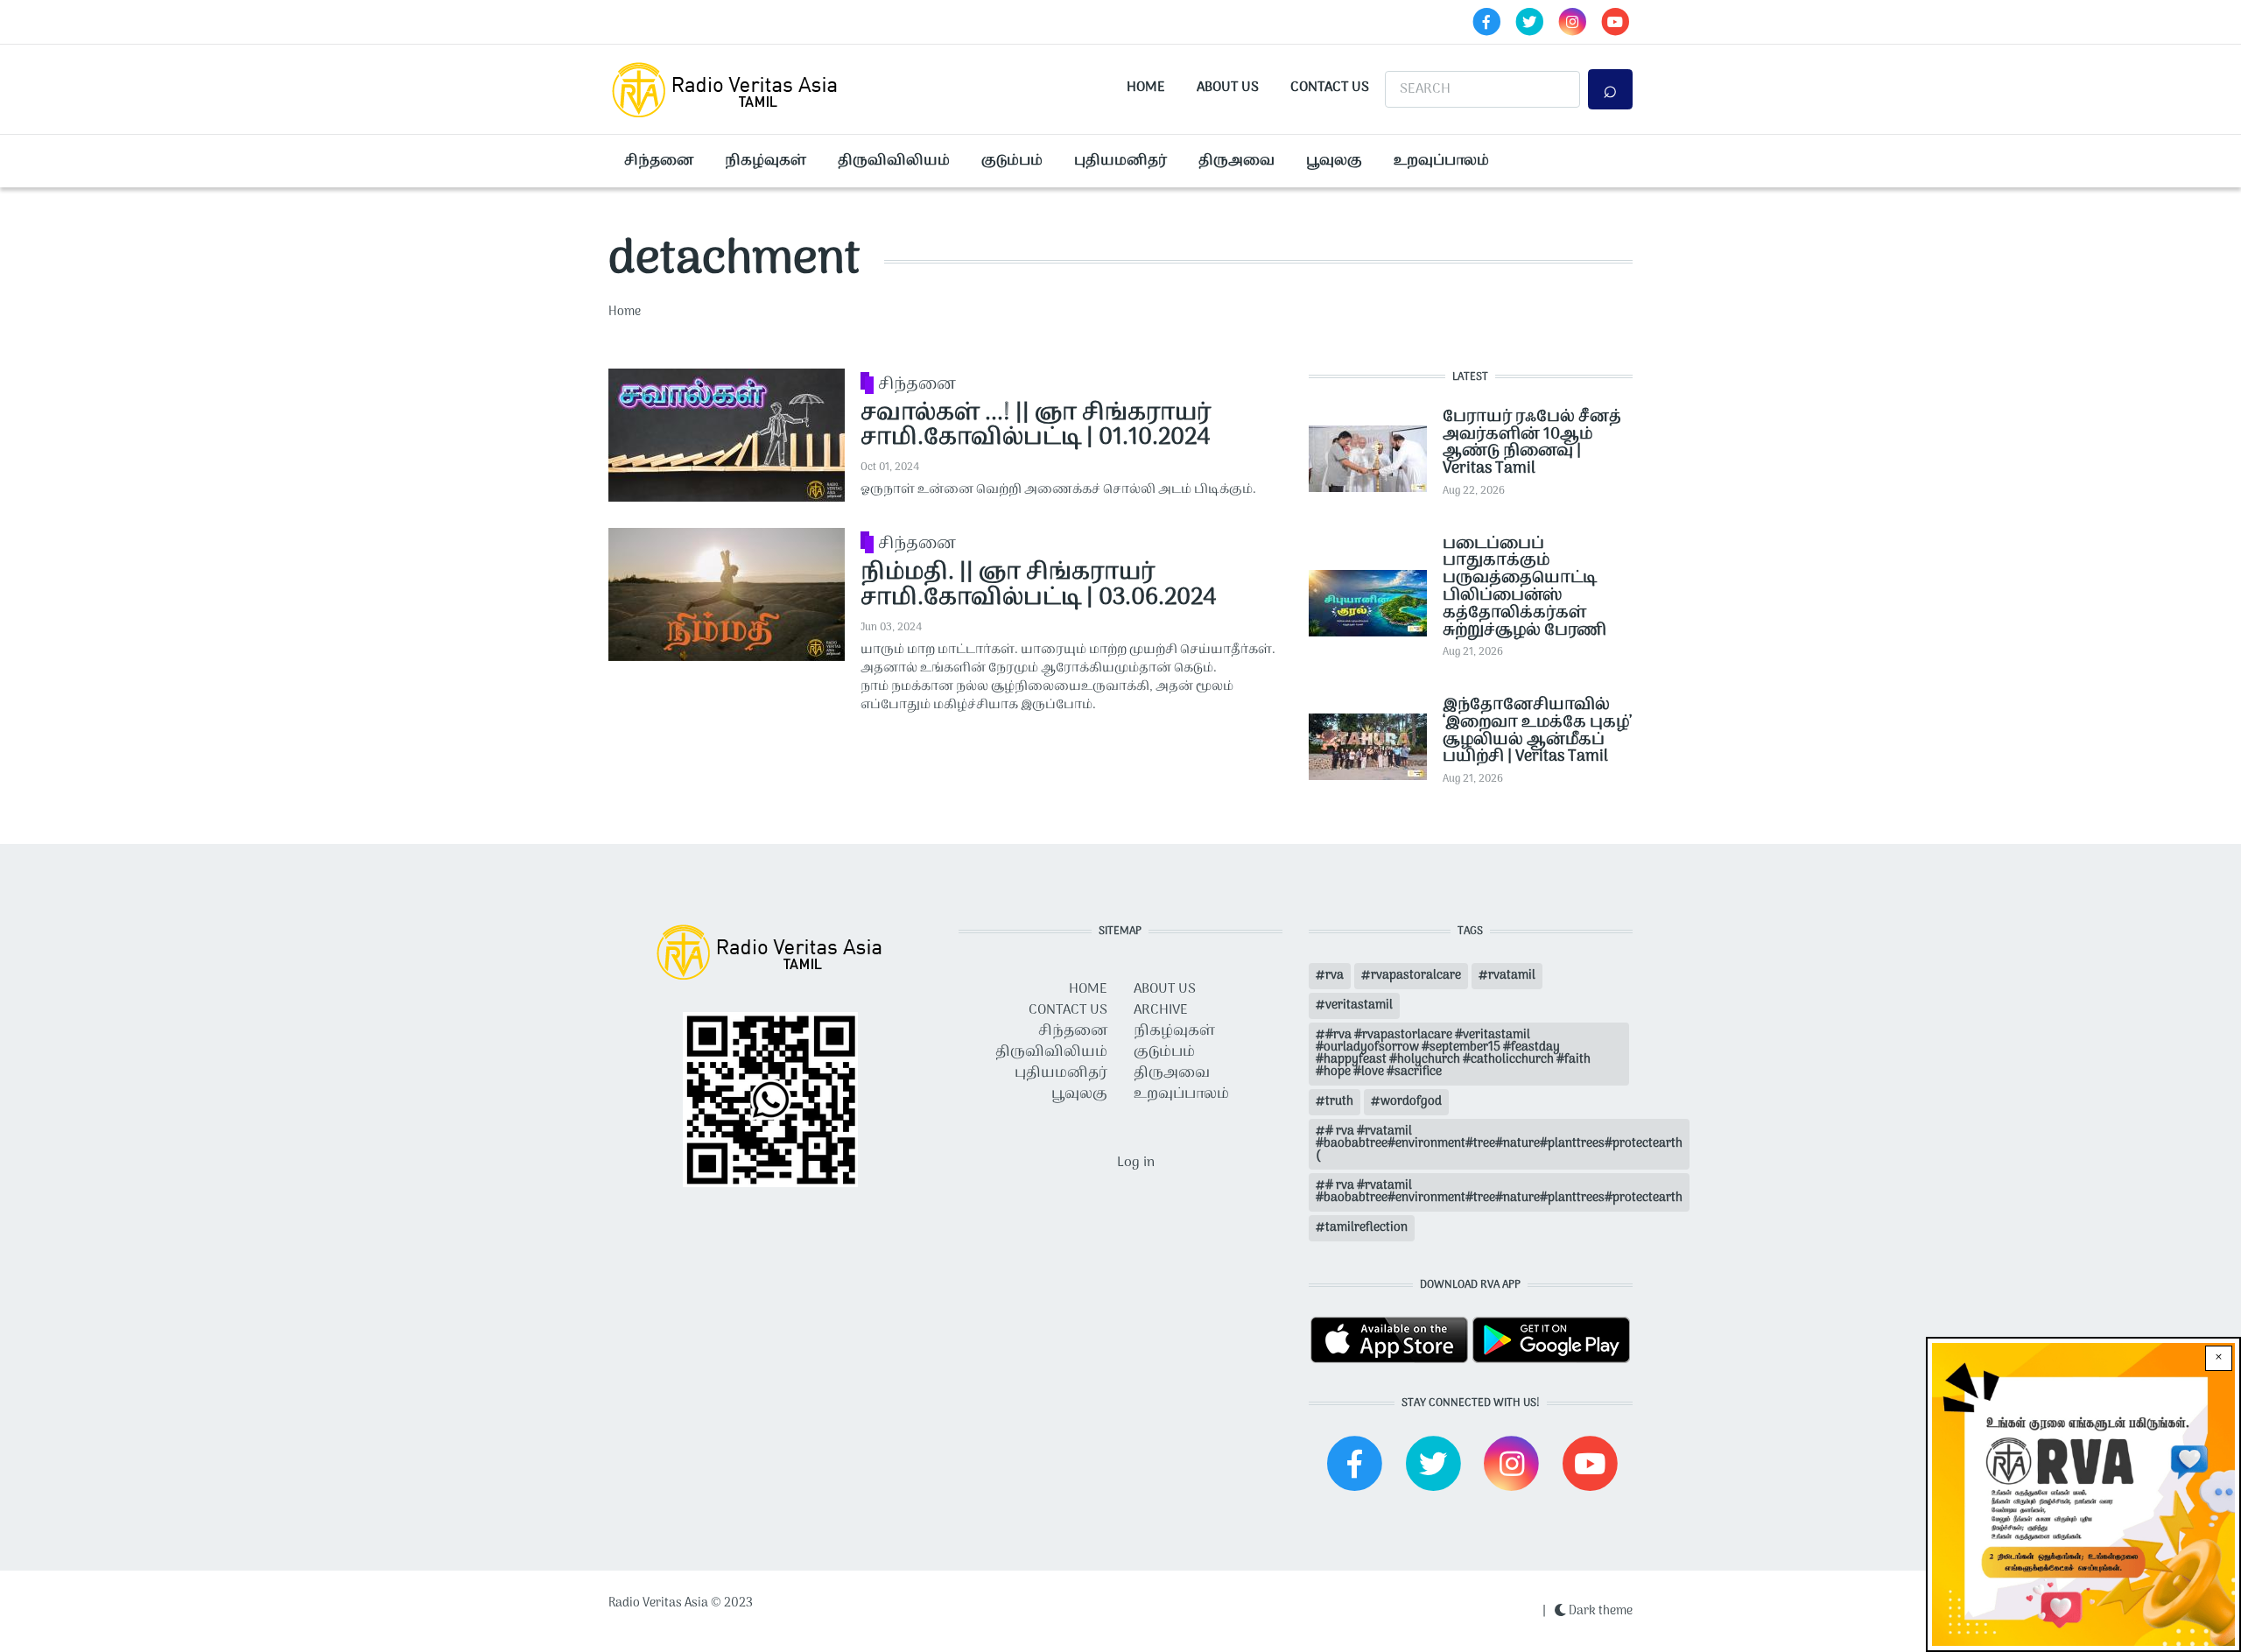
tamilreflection (1366, 1228)
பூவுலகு (1334, 161)
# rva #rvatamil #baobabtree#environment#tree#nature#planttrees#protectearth (1499, 1192)
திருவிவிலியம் (894, 161)
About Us (1228, 88)
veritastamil (1359, 1005)
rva (1335, 976)
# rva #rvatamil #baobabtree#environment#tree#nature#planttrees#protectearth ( (1499, 1144)
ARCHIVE (1161, 1010)
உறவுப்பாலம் (1441, 161)
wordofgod (1411, 1102)
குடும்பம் (1012, 161)
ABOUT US (1165, 989)
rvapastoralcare (1416, 976)
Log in (1136, 1163)
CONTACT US (1068, 1010)
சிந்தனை (659, 161)
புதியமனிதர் (1120, 161)
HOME (1088, 989)
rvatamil (1512, 976)
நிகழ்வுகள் (766, 161)
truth (1339, 1102)
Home (1146, 88)
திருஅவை (1236, 161)
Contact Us (1330, 88)
